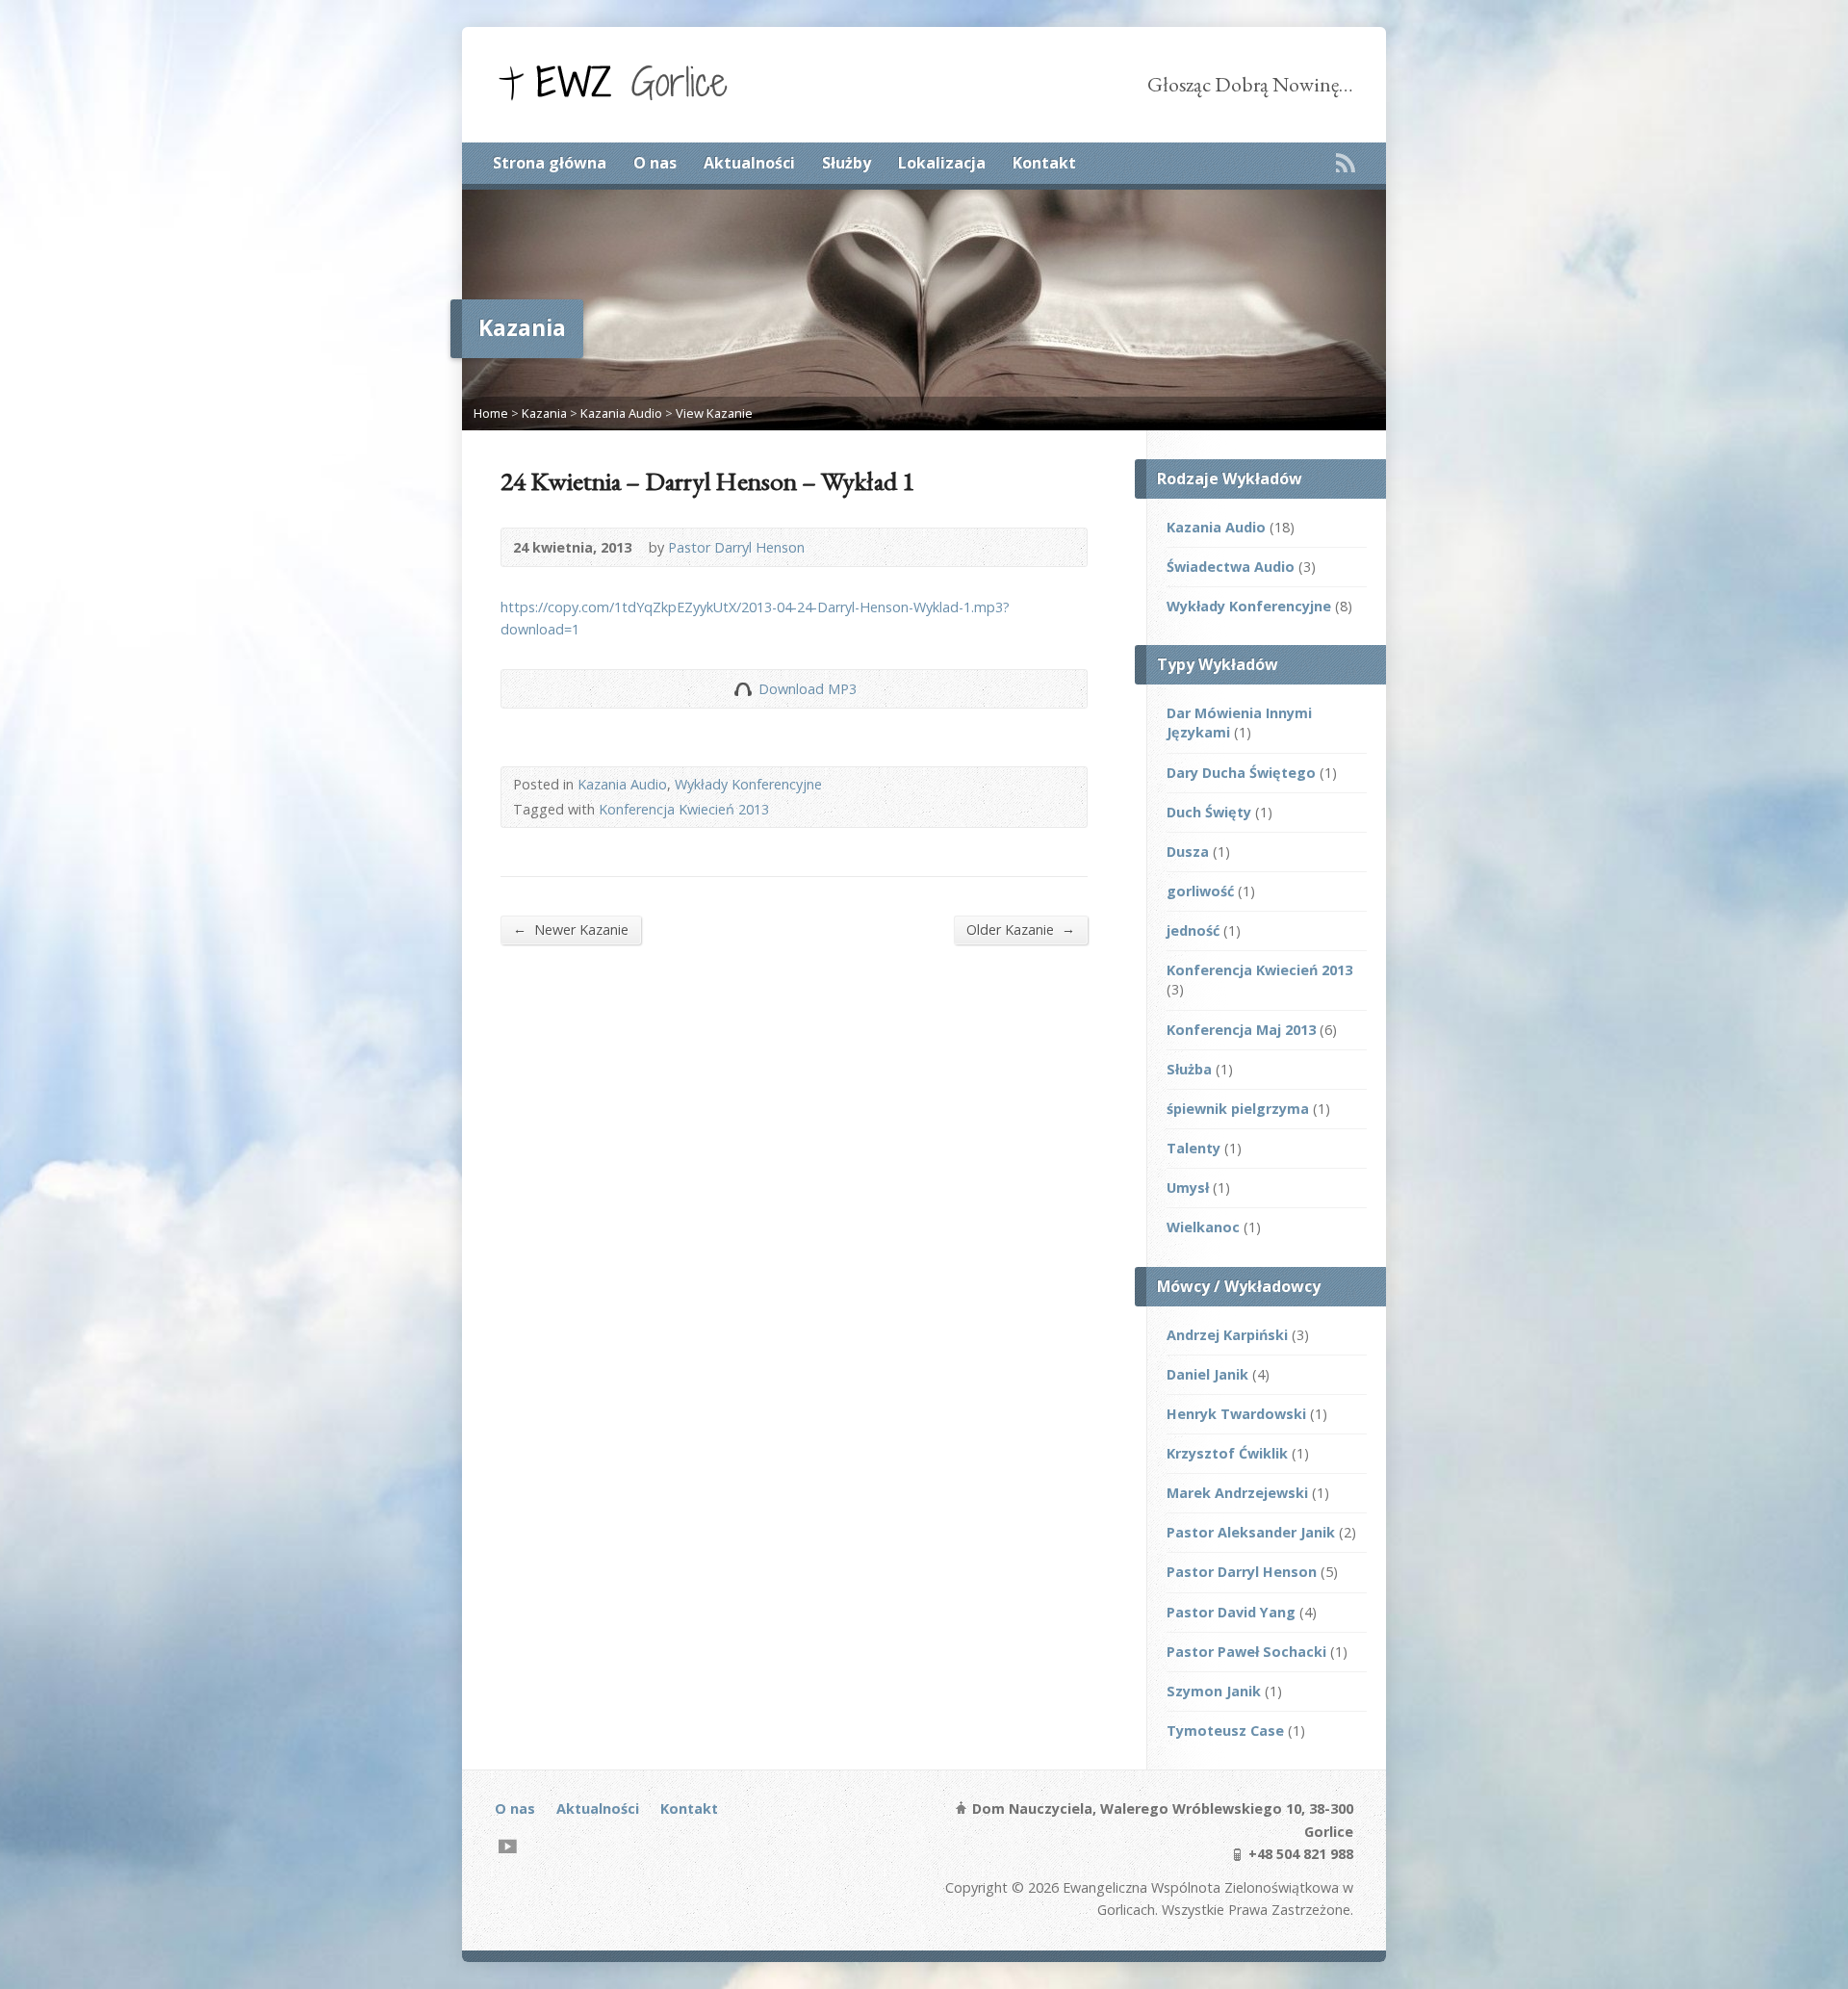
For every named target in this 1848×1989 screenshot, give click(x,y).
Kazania (544, 413)
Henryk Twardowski (1236, 1414)
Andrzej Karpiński (1227, 1335)
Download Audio (743, 689)
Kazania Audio (621, 413)
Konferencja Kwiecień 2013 (684, 809)
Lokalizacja (942, 163)
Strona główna (550, 163)
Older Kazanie (1021, 929)
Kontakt (1044, 163)
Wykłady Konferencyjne (748, 784)
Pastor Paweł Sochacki (1246, 1652)
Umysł (1188, 1188)
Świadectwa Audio (1231, 567)
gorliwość (1200, 891)
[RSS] (1346, 163)
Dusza (1188, 852)
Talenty (1193, 1148)
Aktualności (749, 163)
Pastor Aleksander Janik (1251, 1532)
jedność (1193, 930)
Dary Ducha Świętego (1241, 773)
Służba (1189, 1069)
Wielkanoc (1203, 1227)
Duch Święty (1209, 812)
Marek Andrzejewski (1237, 1493)
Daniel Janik (1207, 1374)
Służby (847, 163)
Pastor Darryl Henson (736, 547)
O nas (655, 163)
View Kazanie (714, 413)
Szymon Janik (1214, 1691)
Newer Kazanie (571, 929)
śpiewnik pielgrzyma (1238, 1109)
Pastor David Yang (1231, 1612)
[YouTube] (508, 1846)
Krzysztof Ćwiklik (1227, 1453)
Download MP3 (808, 689)
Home (491, 413)
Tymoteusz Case (1225, 1731)
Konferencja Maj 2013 (1241, 1030)
